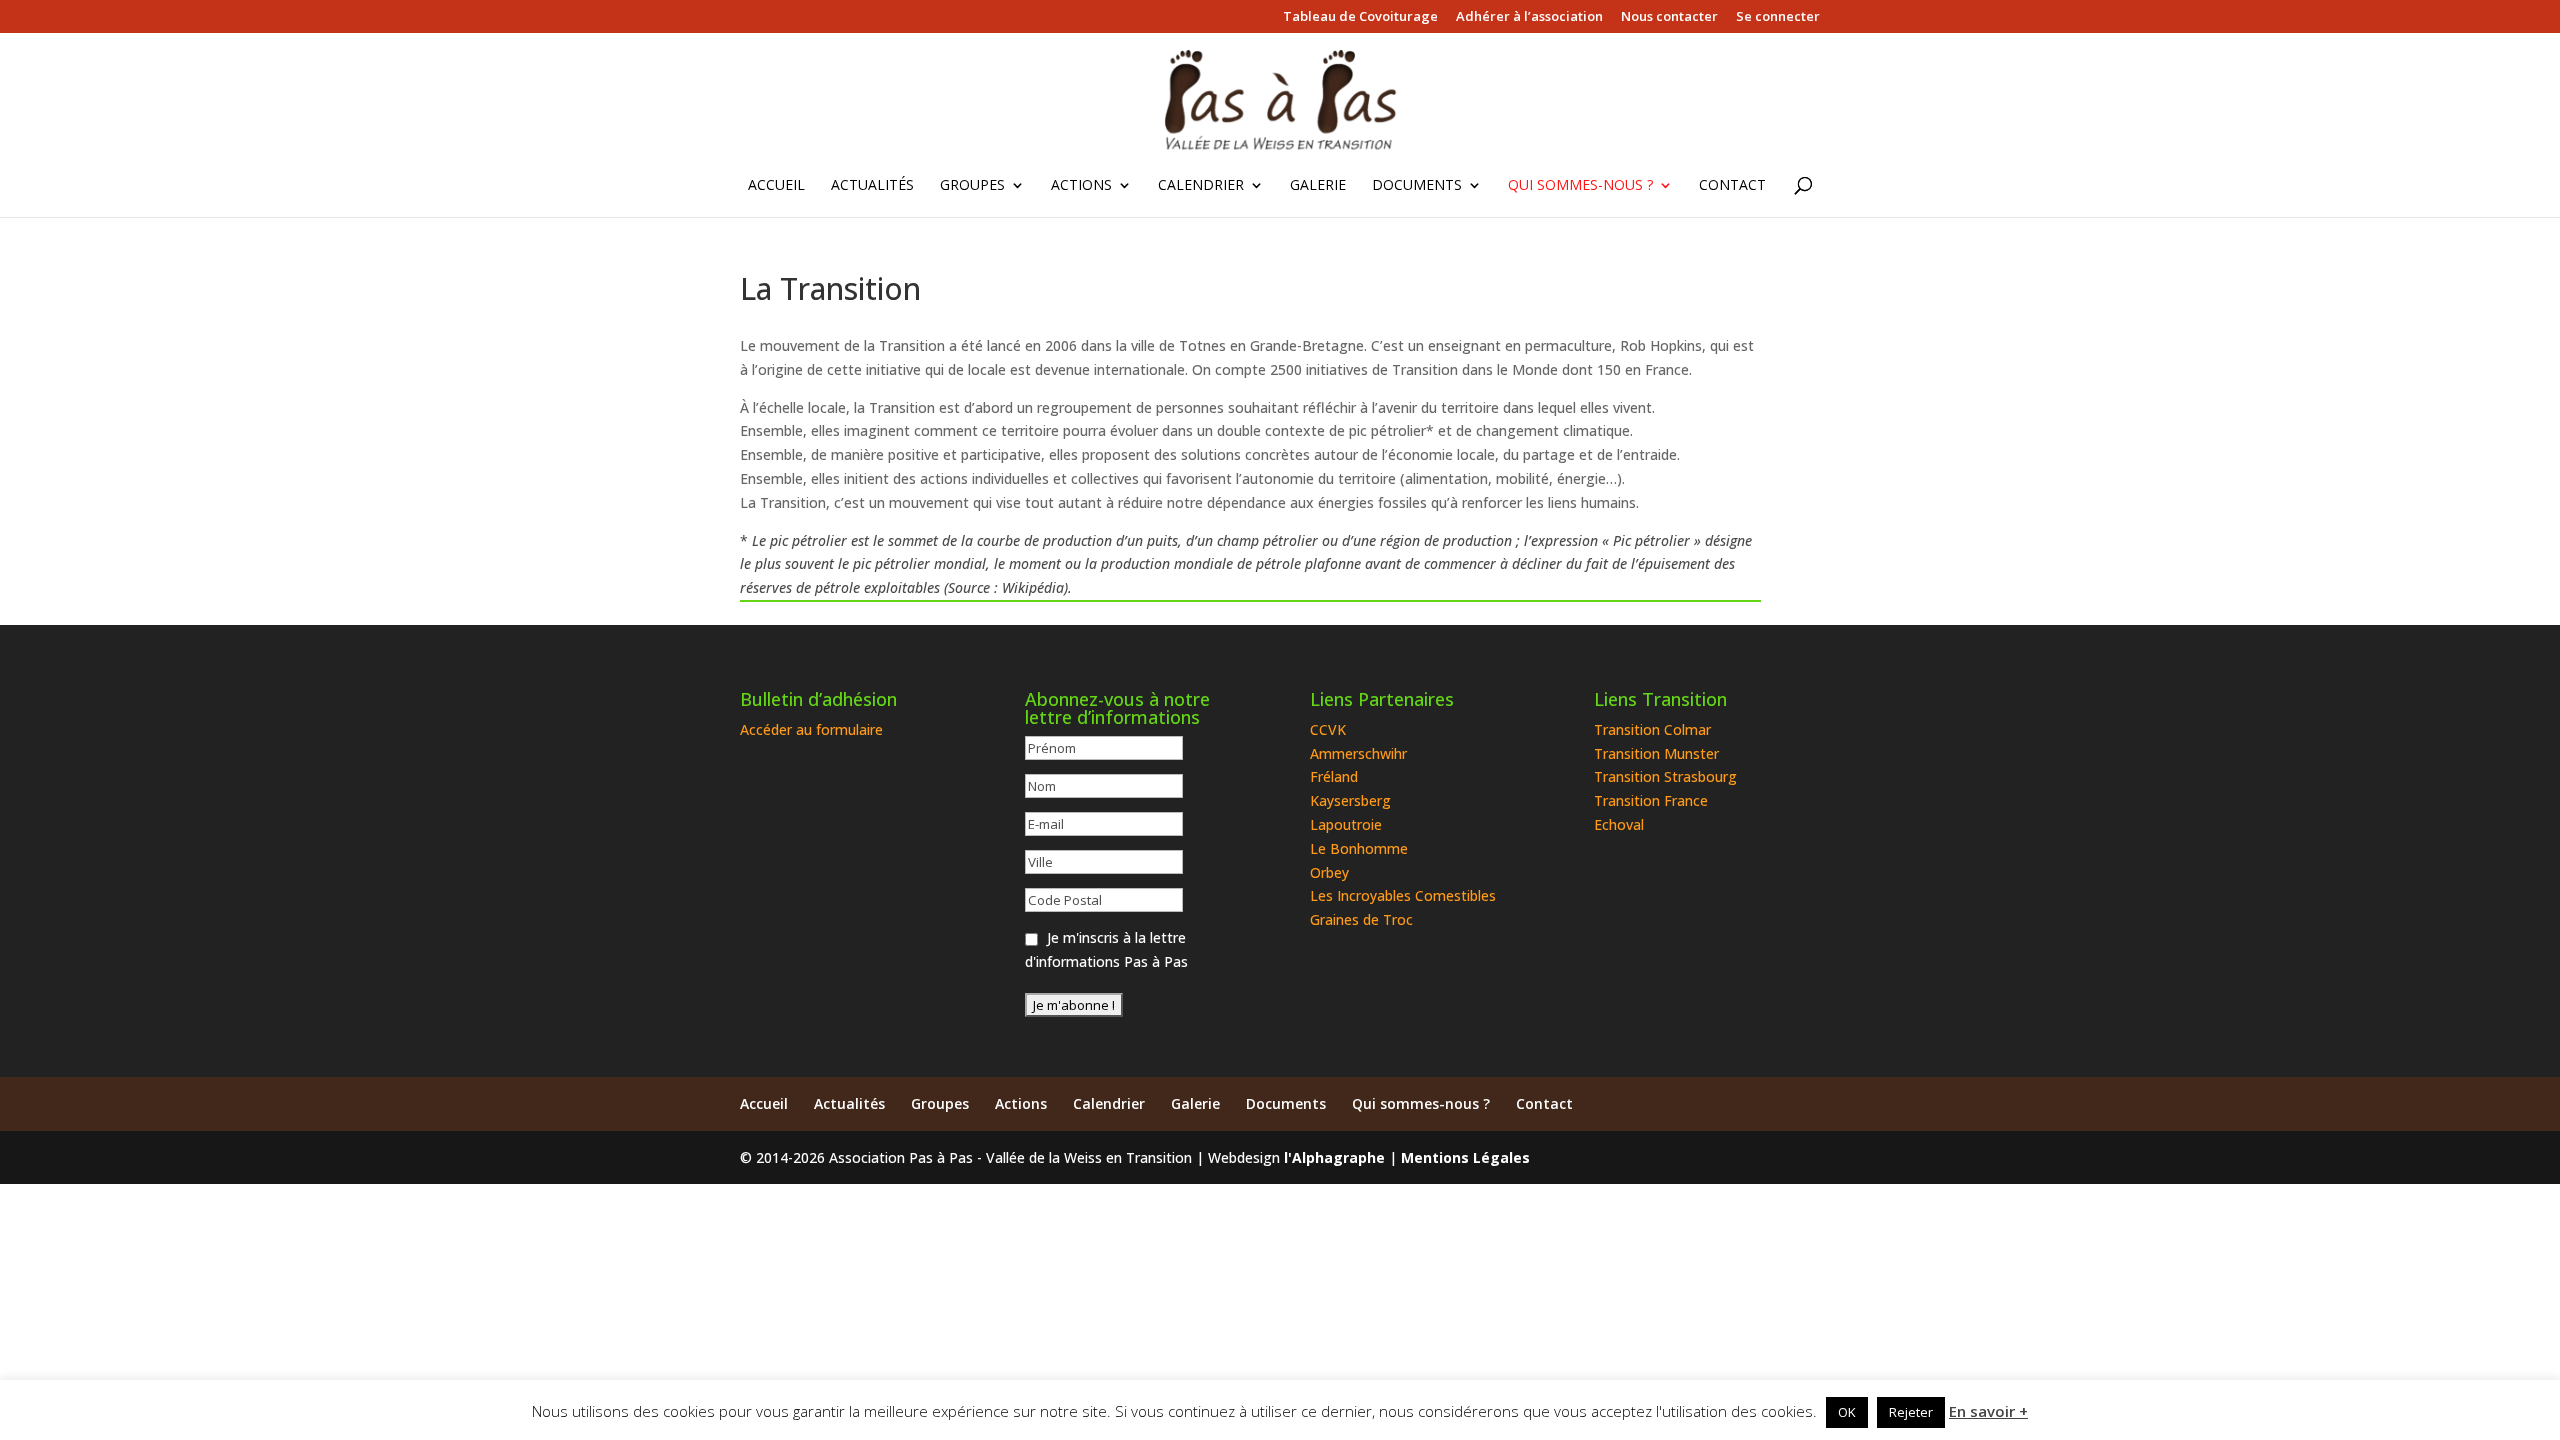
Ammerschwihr (1358, 753)
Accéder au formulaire (811, 729)
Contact (1732, 186)
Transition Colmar (1652, 729)
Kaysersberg (1350, 800)
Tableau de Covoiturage (1360, 17)
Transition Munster (1656, 753)
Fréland (1334, 776)
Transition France (1651, 800)
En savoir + (1988, 1411)
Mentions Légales (1465, 1157)
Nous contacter (1669, 17)
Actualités (872, 186)
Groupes (972, 186)
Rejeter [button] (1911, 1412)
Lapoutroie (1346, 824)
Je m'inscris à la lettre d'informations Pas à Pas (1106, 949)
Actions (1081, 186)
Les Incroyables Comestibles (1403, 895)
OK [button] (1847, 1412)
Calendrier (1201, 186)
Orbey (1329, 872)
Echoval (1619, 824)
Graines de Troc (1361, 919)
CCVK (1328, 729)
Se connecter (1778, 17)
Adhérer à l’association (1529, 17)
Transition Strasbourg (1665, 776)
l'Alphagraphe (1334, 1157)
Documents (1417, 186)
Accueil (776, 186)
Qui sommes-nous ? (1580, 186)
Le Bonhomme (1359, 848)
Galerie (1318, 186)
